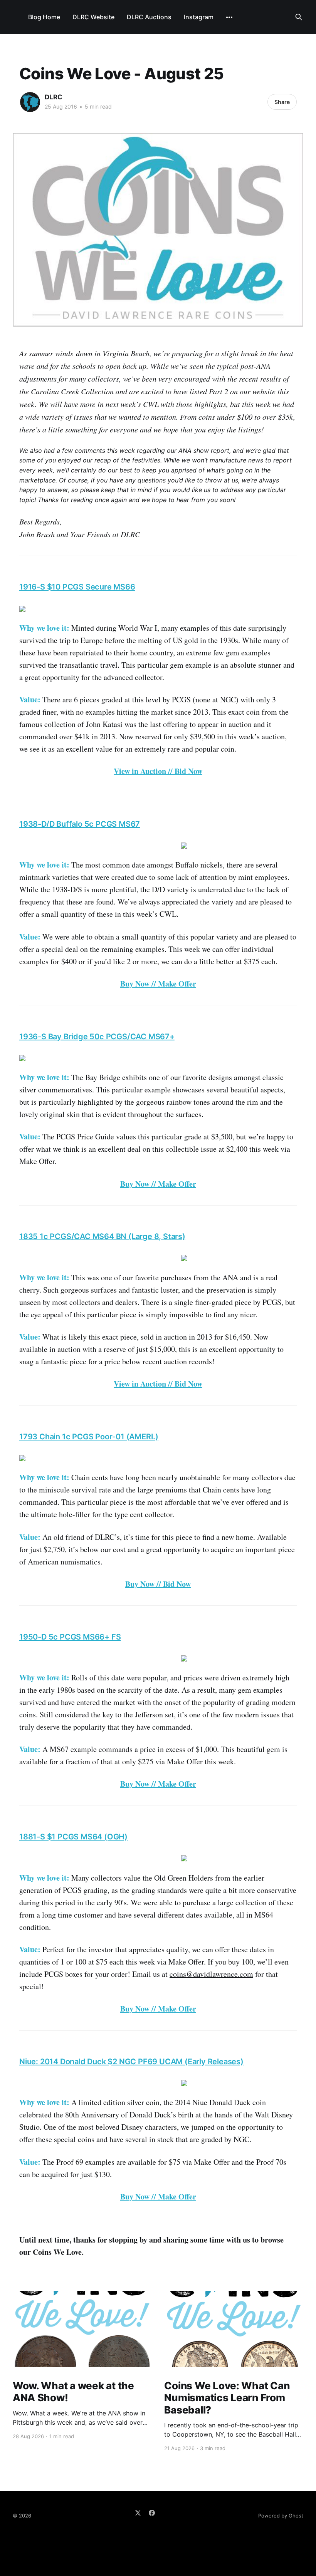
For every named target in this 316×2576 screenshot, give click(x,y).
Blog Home (44, 17)
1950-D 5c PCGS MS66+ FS (70, 1637)
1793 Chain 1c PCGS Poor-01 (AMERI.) (89, 1437)
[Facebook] (152, 2513)
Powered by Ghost (281, 2516)
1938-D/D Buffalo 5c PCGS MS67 (80, 824)
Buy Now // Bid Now (158, 1584)
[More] (229, 17)
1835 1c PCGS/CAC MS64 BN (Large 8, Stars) (102, 1236)
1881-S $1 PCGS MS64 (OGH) (73, 1837)
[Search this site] (299, 17)
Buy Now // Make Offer (158, 984)
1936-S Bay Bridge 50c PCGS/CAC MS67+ (97, 1037)
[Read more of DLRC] (30, 102)
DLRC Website (93, 17)
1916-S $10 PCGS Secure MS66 (77, 587)
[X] (138, 2513)
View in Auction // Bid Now (158, 771)
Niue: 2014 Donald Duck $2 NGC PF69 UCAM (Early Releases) (131, 2062)
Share (282, 102)
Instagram (199, 17)
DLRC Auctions (149, 17)
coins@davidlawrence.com (211, 1974)
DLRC (54, 97)
